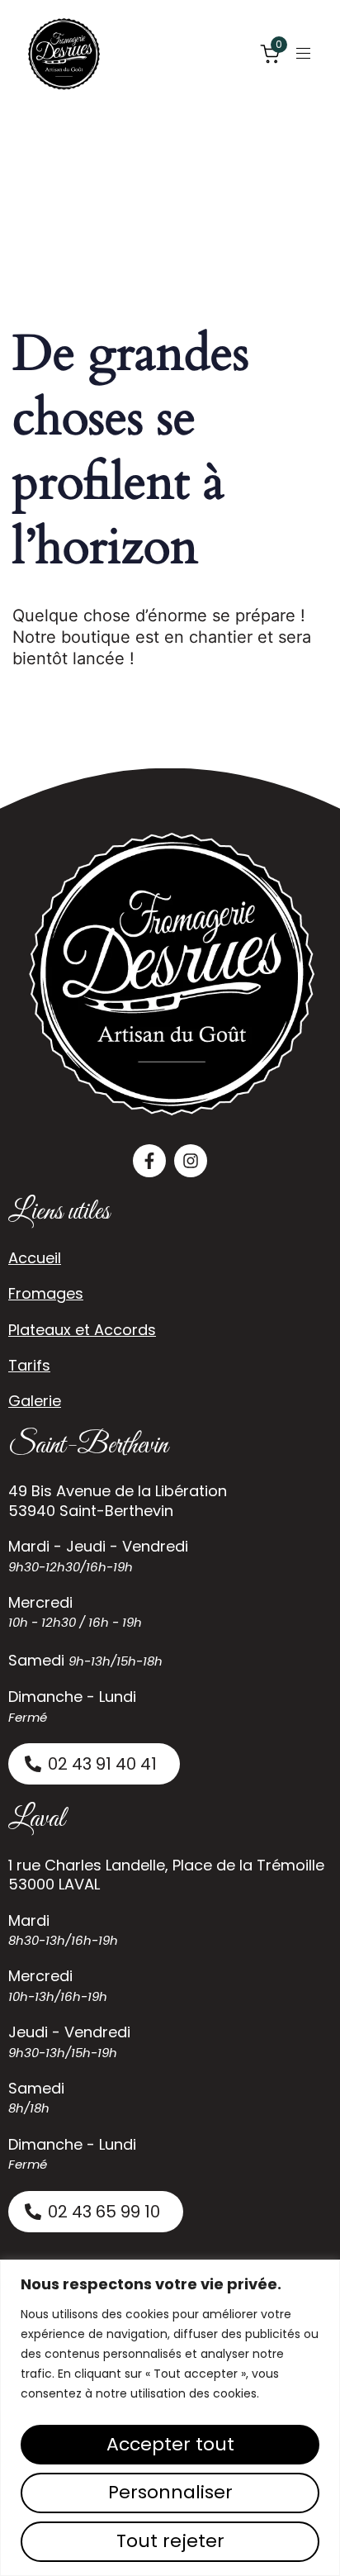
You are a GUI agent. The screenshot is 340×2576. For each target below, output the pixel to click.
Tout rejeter (170, 2541)
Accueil (35, 1258)
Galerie (35, 1401)
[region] (170, 2418)
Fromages (46, 1293)
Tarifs (29, 1365)
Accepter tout (170, 2444)
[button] (309, 53)
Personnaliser (170, 2492)
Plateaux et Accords (82, 1330)
